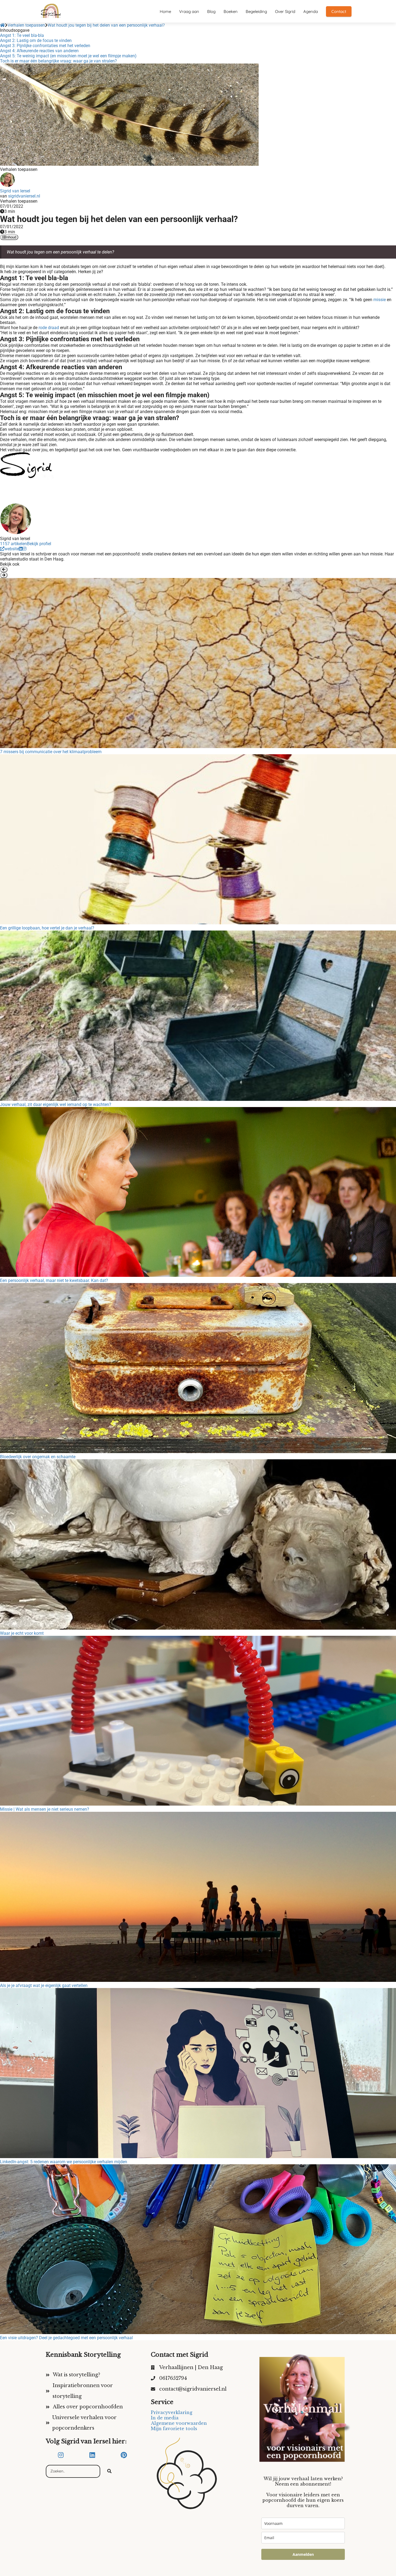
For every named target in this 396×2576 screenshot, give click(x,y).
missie (380, 300)
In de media (165, 2418)
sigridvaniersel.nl (24, 196)
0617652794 (173, 2378)
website (12, 549)
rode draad (49, 328)
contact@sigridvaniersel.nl (193, 2389)
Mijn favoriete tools (174, 2429)
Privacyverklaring (172, 2412)
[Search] (109, 2471)
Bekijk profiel (39, 544)
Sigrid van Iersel (15, 191)
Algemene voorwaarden (179, 2423)
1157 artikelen (13, 544)
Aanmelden (303, 2554)
